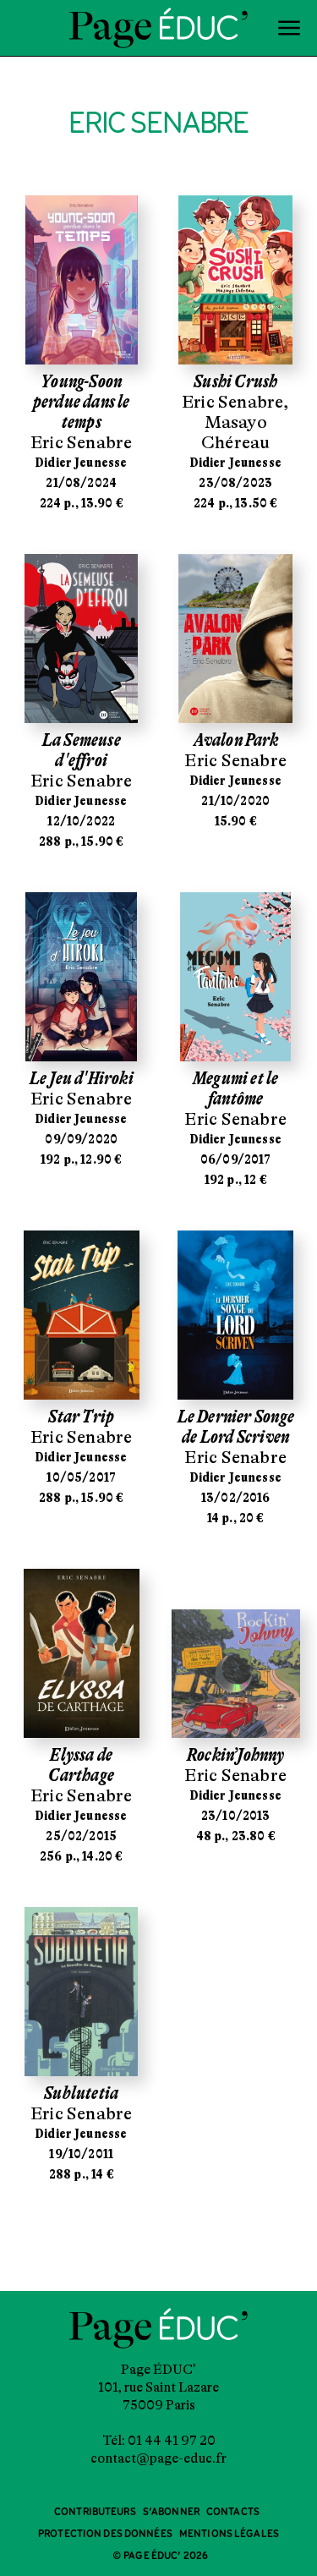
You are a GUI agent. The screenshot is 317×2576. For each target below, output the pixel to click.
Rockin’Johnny (236, 1755)
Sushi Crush (235, 381)
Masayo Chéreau (235, 432)
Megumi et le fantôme (236, 1088)
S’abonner (171, 2512)
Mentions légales (229, 2534)
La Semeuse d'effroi (82, 750)
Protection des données (105, 2534)
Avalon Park (236, 740)
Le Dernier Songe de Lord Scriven (236, 1427)
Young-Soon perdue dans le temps (82, 402)
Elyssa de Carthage (81, 1765)
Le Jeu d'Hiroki (82, 1078)
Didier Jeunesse (81, 463)
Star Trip (81, 1417)
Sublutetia (81, 2093)
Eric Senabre (82, 442)
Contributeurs (95, 2512)
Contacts (233, 2512)
